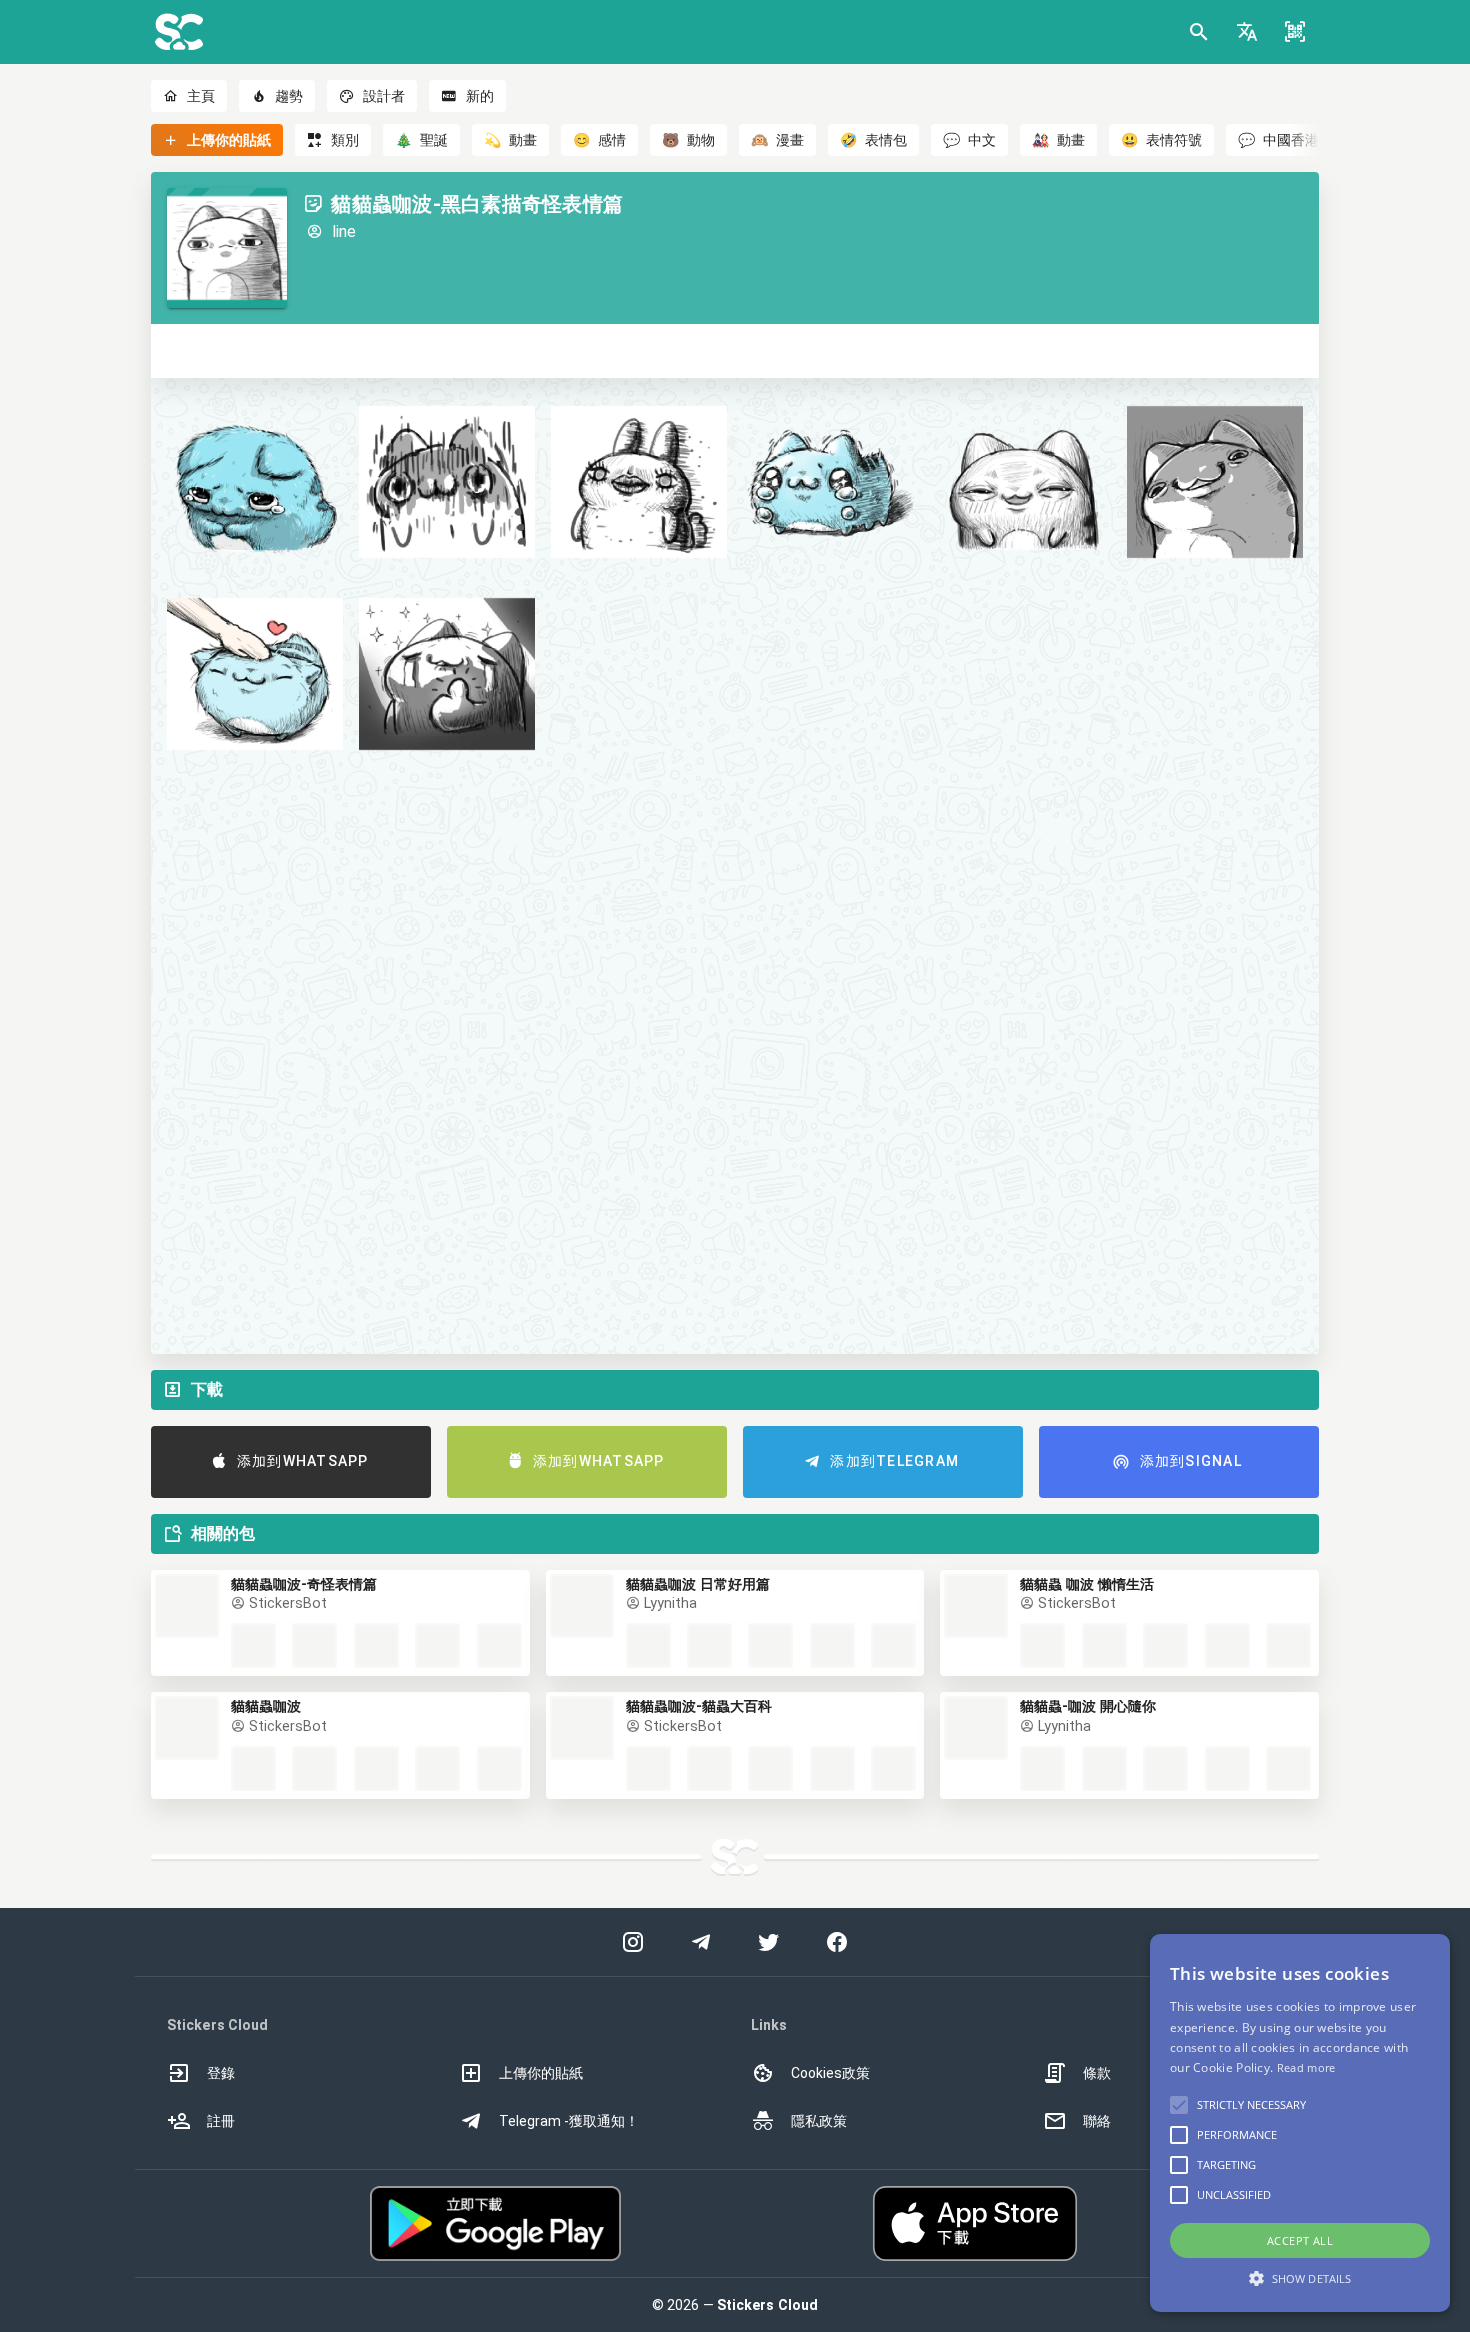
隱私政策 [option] (819, 2121)
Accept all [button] (1300, 2240)
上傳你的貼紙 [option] (541, 2073)
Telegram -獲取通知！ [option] (569, 2121)
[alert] (1300, 2123)
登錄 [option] (221, 2073)
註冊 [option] (221, 2121)
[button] (1247, 32)
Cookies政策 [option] (830, 2073)
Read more (1306, 2067)
